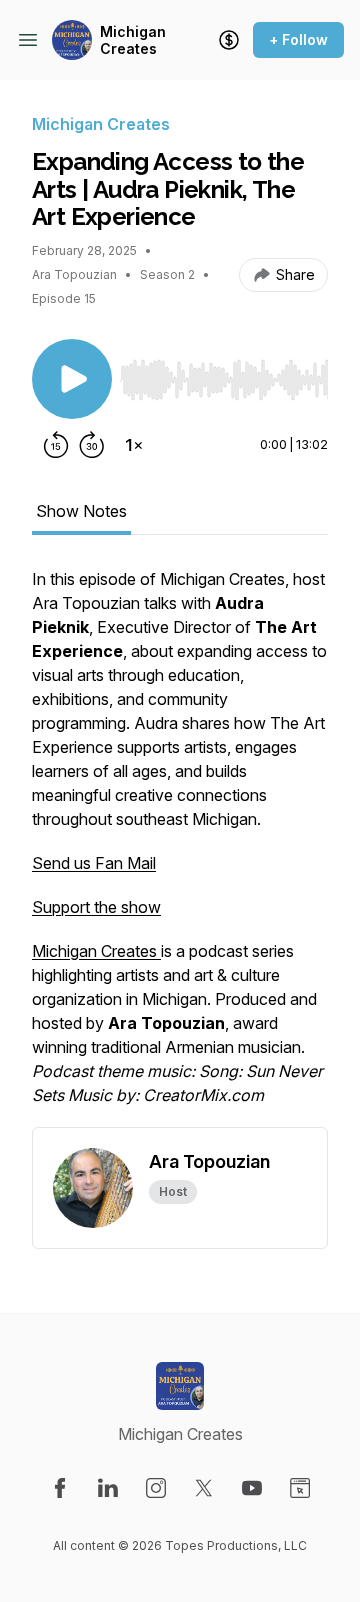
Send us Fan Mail (94, 863)
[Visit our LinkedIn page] (108, 1488)
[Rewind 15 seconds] (56, 445)
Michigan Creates (133, 40)
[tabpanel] (180, 847)
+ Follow (298, 39)
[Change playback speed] (134, 445)
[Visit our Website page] (300, 1488)
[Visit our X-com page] (204, 1488)
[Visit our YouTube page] (252, 1488)
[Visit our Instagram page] (156, 1488)
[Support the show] (229, 40)
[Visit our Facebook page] (60, 1488)
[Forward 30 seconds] (92, 445)
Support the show (96, 907)
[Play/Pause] (72, 379)
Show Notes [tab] (81, 511)
